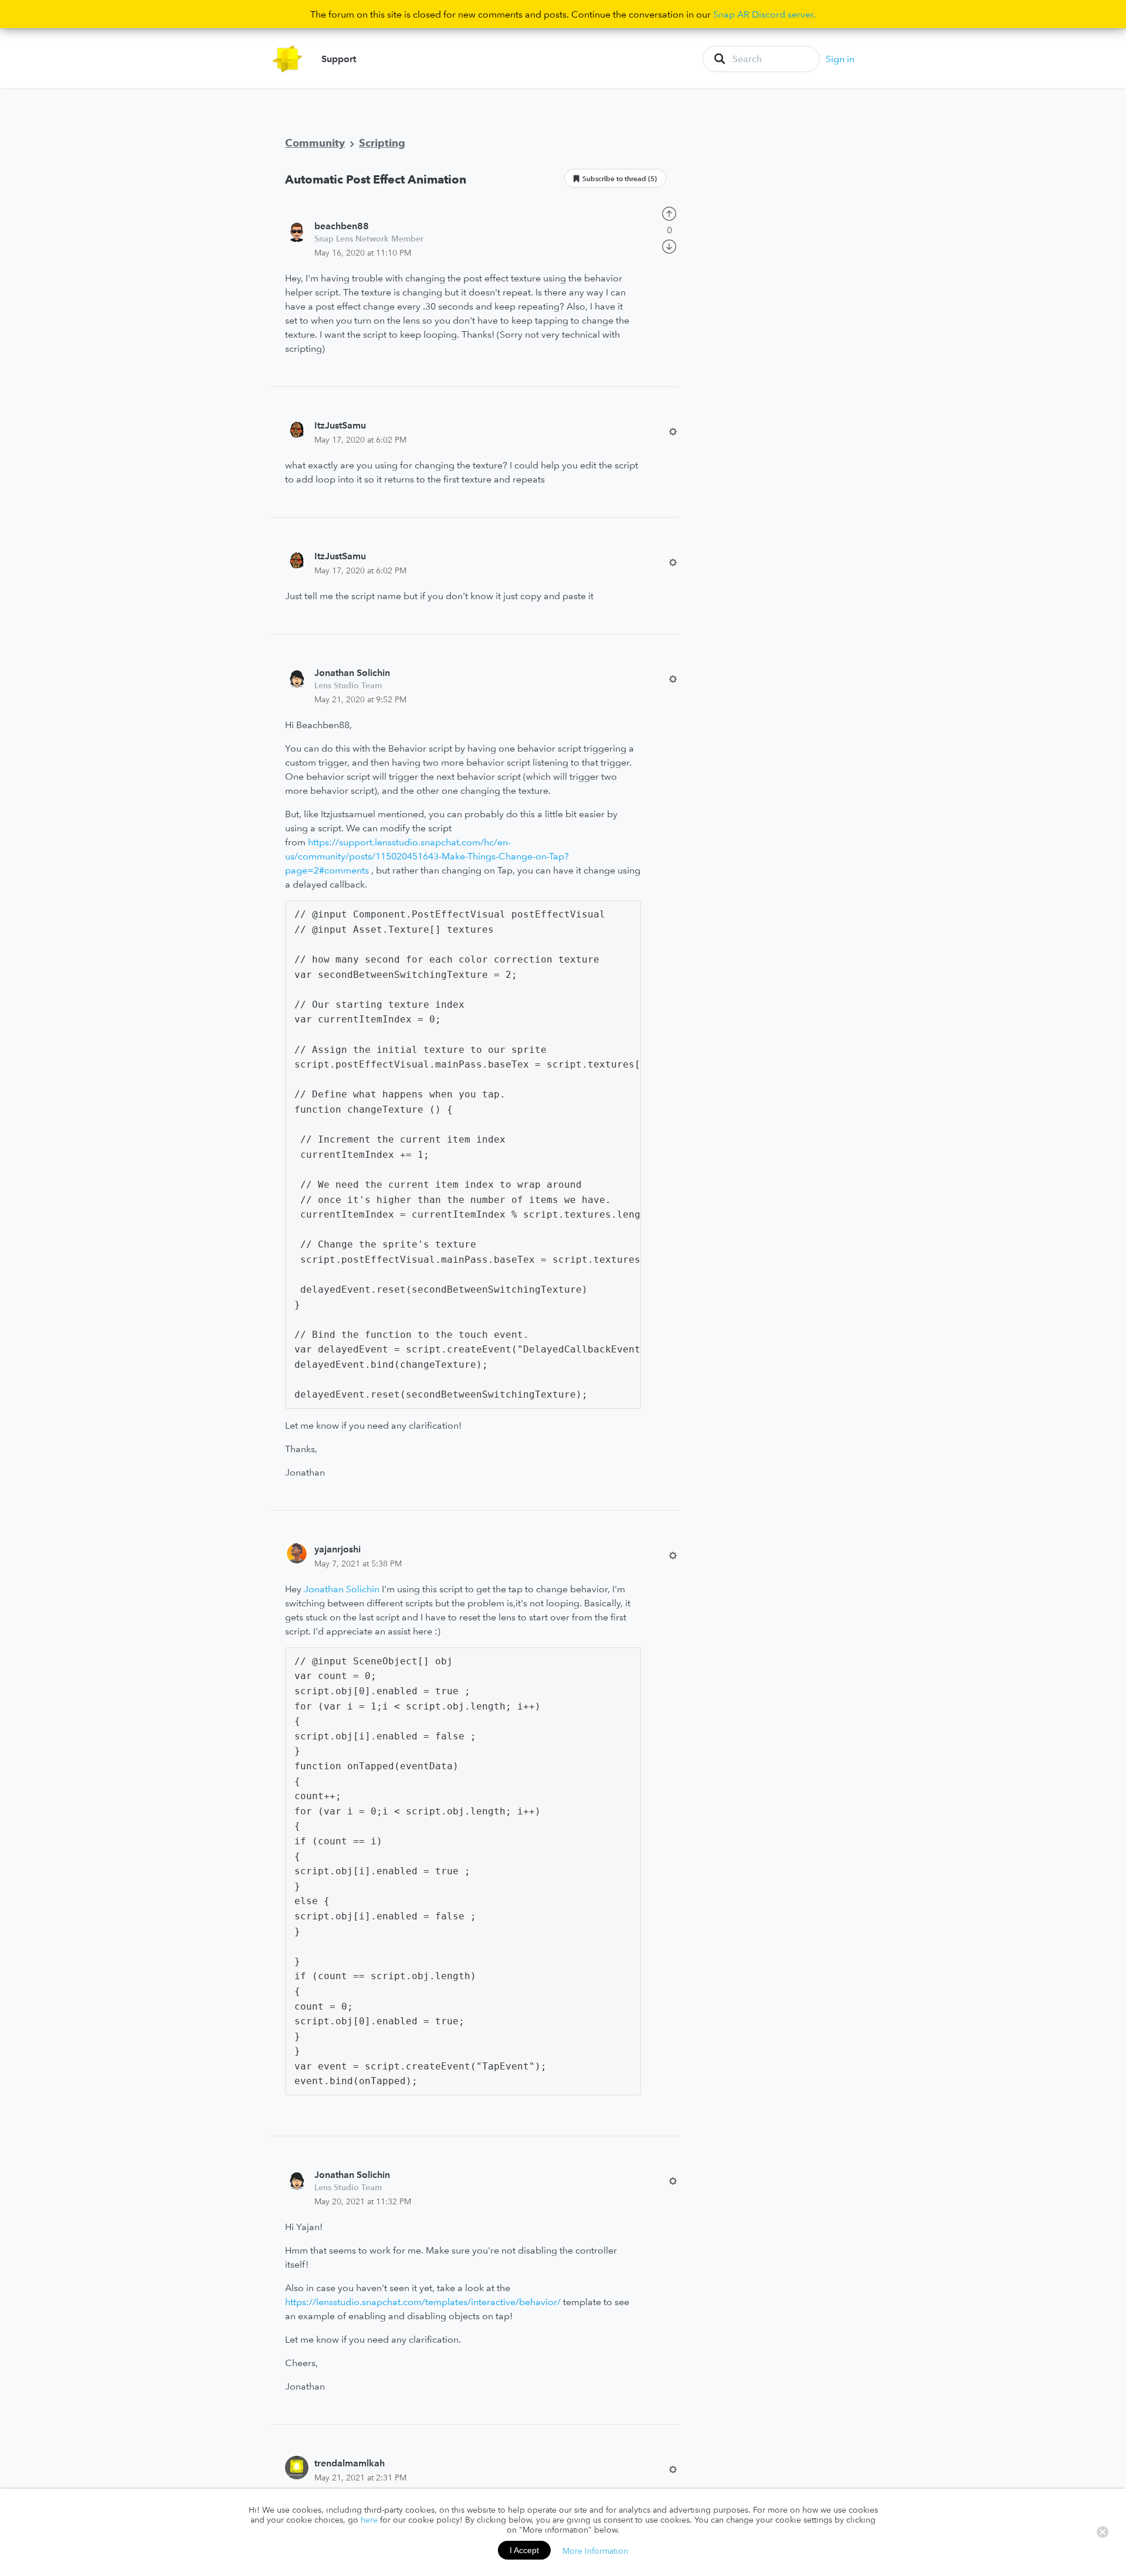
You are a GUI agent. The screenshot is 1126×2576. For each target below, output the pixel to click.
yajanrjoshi (338, 1549)
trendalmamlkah (350, 2463)
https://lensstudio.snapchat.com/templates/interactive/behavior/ (423, 2302)
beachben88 (342, 226)
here (369, 2520)
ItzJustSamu (340, 425)
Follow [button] (615, 178)
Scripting (382, 143)
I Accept (524, 2550)
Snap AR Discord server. (764, 14)
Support (339, 59)
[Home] (288, 59)
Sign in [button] (840, 59)
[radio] (669, 212)
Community (315, 143)
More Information (595, 2550)
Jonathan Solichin (352, 672)
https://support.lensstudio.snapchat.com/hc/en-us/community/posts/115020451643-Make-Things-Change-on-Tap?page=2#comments (427, 856)
